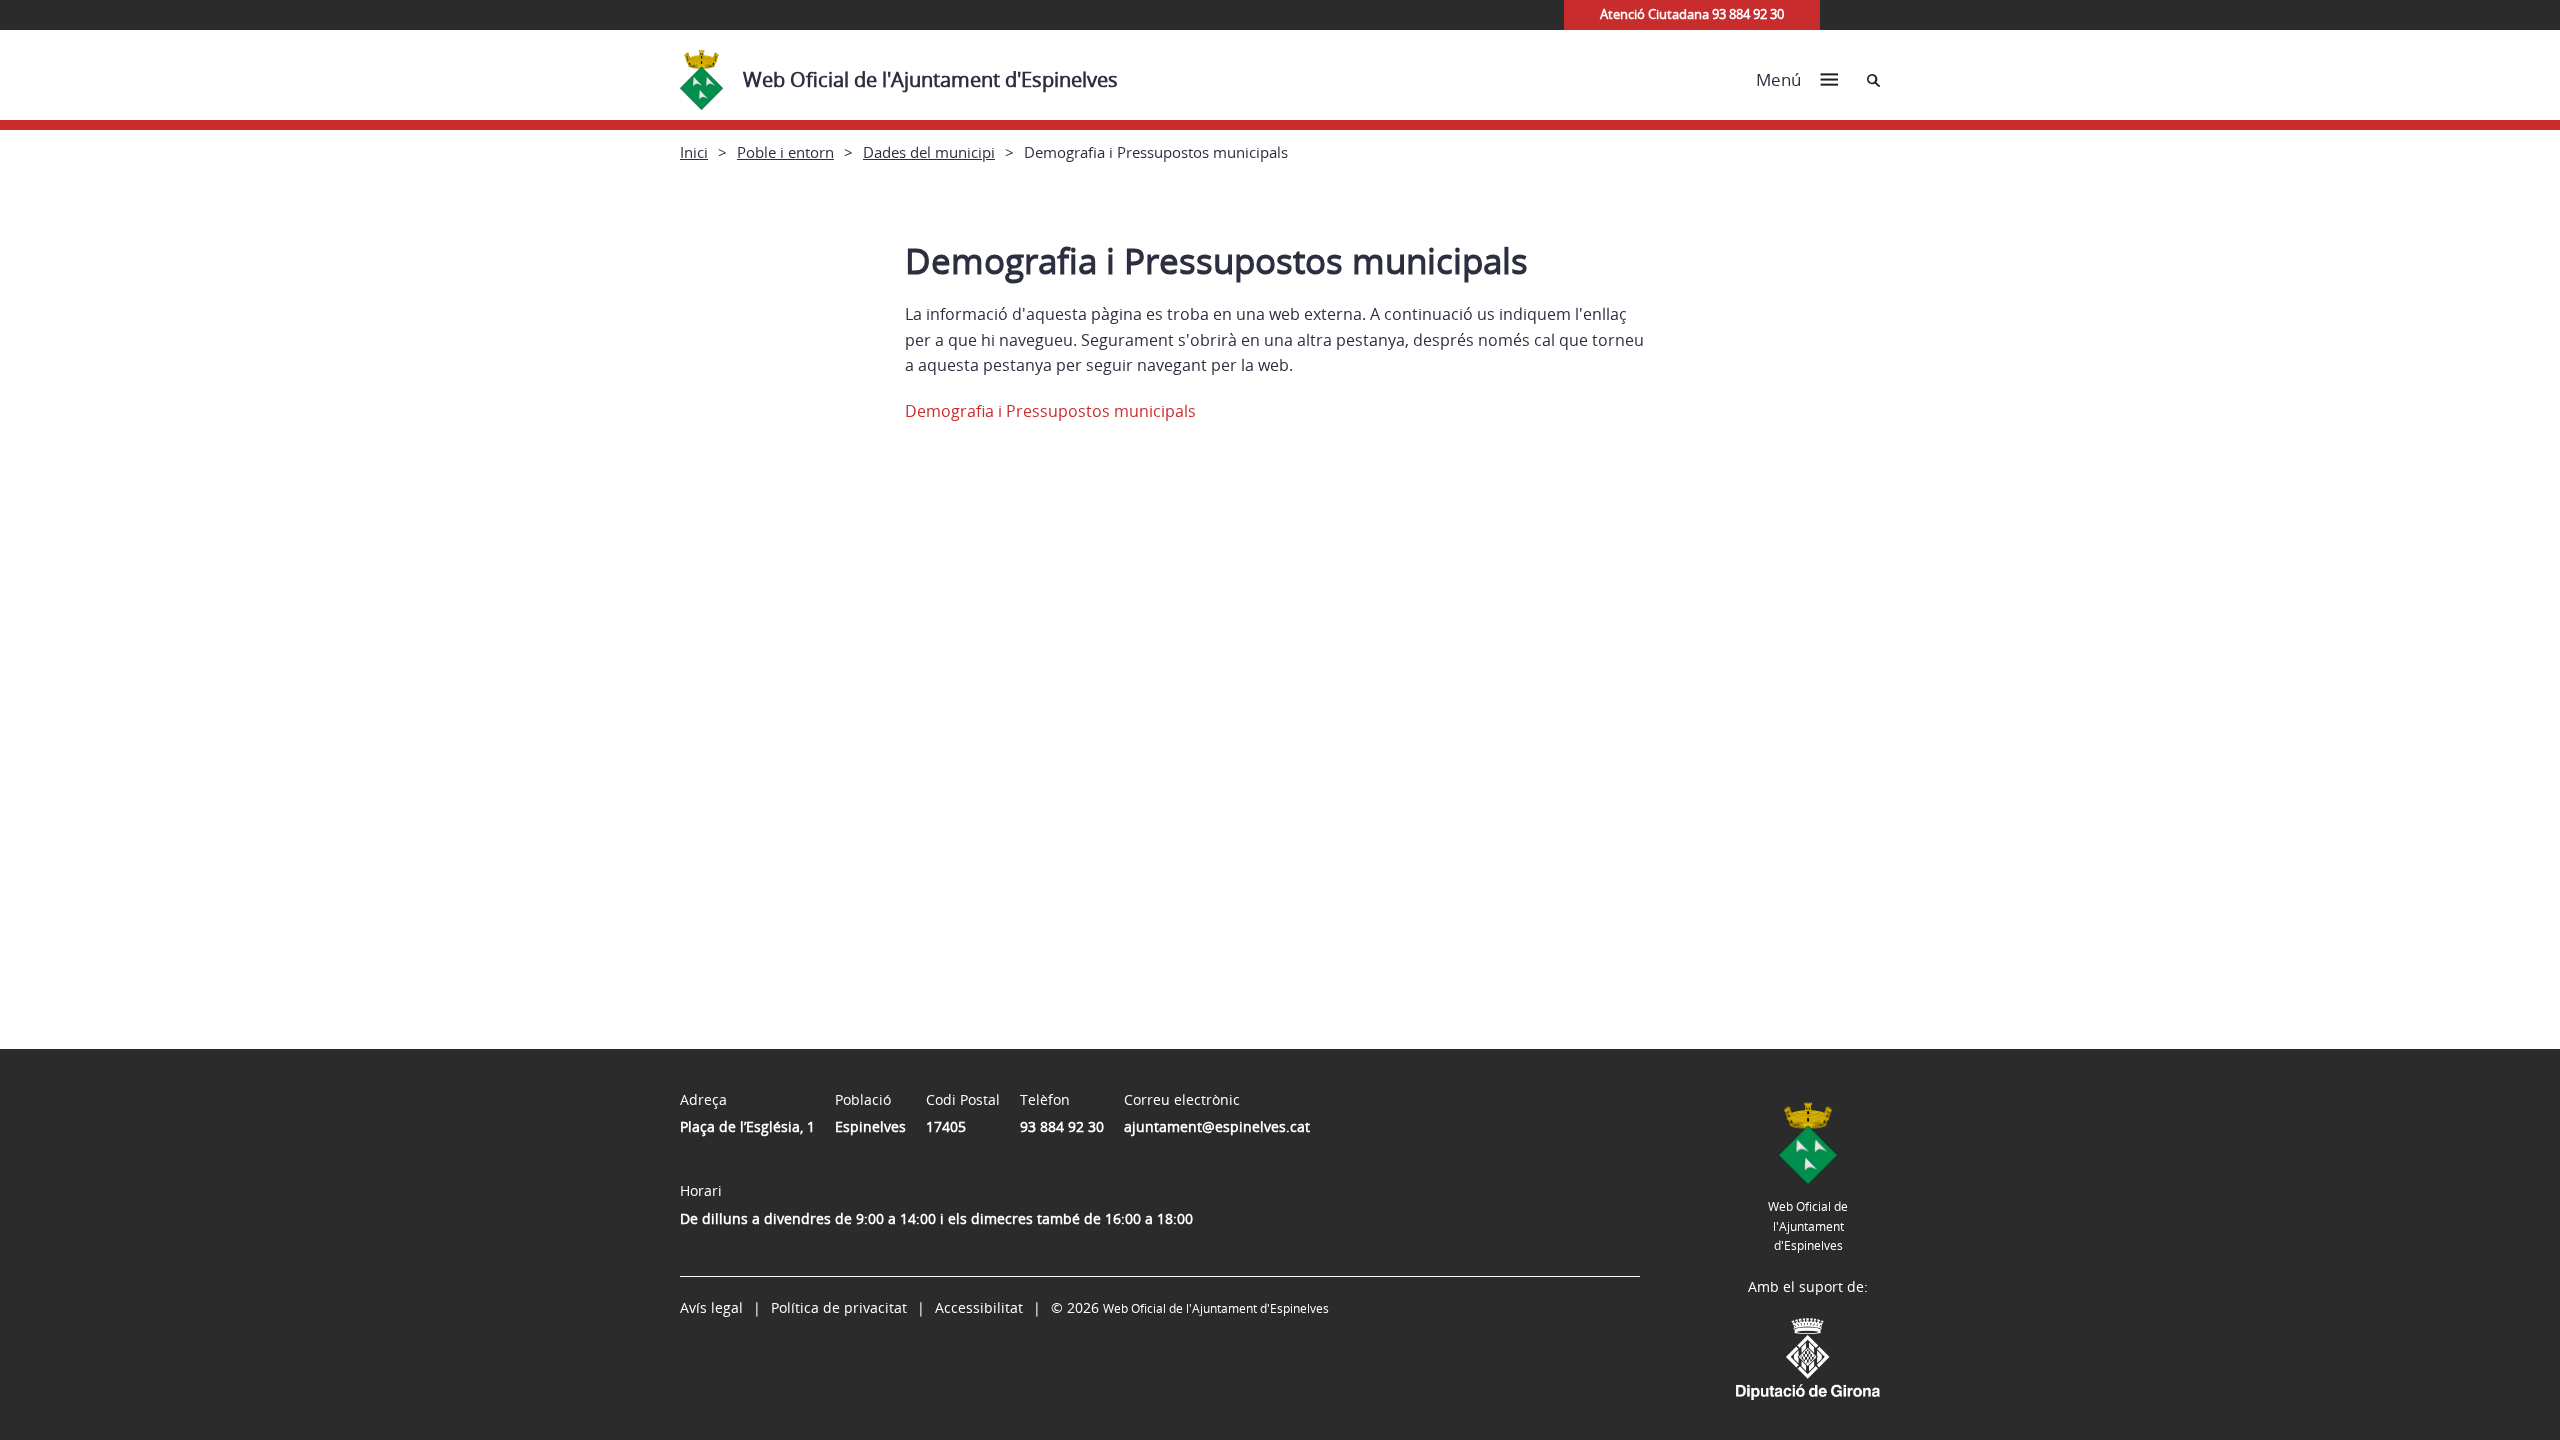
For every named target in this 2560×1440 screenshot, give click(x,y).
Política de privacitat (839, 1307)
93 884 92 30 (1062, 1126)
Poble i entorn (785, 152)
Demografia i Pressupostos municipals (1050, 411)
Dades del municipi (929, 152)
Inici (694, 152)
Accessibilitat (979, 1307)
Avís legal (711, 1307)
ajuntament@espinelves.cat (1217, 1126)
